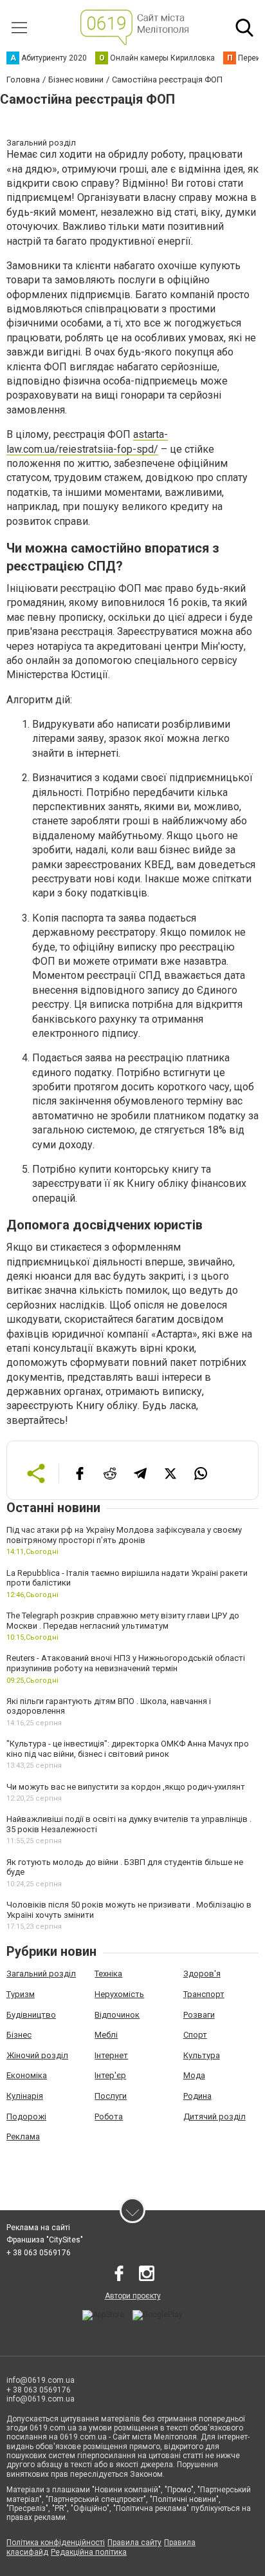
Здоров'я (202, 1974)
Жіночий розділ (37, 2055)
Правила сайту (134, 2543)
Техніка (108, 1974)
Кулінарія (25, 2096)
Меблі (106, 2035)
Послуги (111, 2096)
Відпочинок (117, 2015)
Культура (202, 2055)
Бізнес (19, 2035)
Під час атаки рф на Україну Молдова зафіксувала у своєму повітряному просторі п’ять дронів (124, 1535)
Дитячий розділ (215, 2117)
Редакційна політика (89, 2552)
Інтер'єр (110, 2075)
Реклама (23, 2136)
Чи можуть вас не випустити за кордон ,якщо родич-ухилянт (126, 1787)
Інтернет (111, 2055)
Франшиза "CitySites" (45, 2240)
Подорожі (26, 2117)
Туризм (21, 1994)
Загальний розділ (41, 1974)
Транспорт (204, 1994)
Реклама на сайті (38, 2228)
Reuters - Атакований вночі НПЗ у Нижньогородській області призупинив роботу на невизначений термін (126, 1663)
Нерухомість (119, 1994)
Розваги (199, 2015)
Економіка (27, 2075)
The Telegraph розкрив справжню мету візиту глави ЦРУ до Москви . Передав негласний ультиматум (123, 1621)
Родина (197, 2096)
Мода (194, 2075)
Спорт (195, 2035)
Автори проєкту (133, 2296)
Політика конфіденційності (56, 2543)
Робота (109, 2117)
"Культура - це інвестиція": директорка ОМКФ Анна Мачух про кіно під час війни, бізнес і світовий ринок (128, 1749)
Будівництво (31, 2015)
